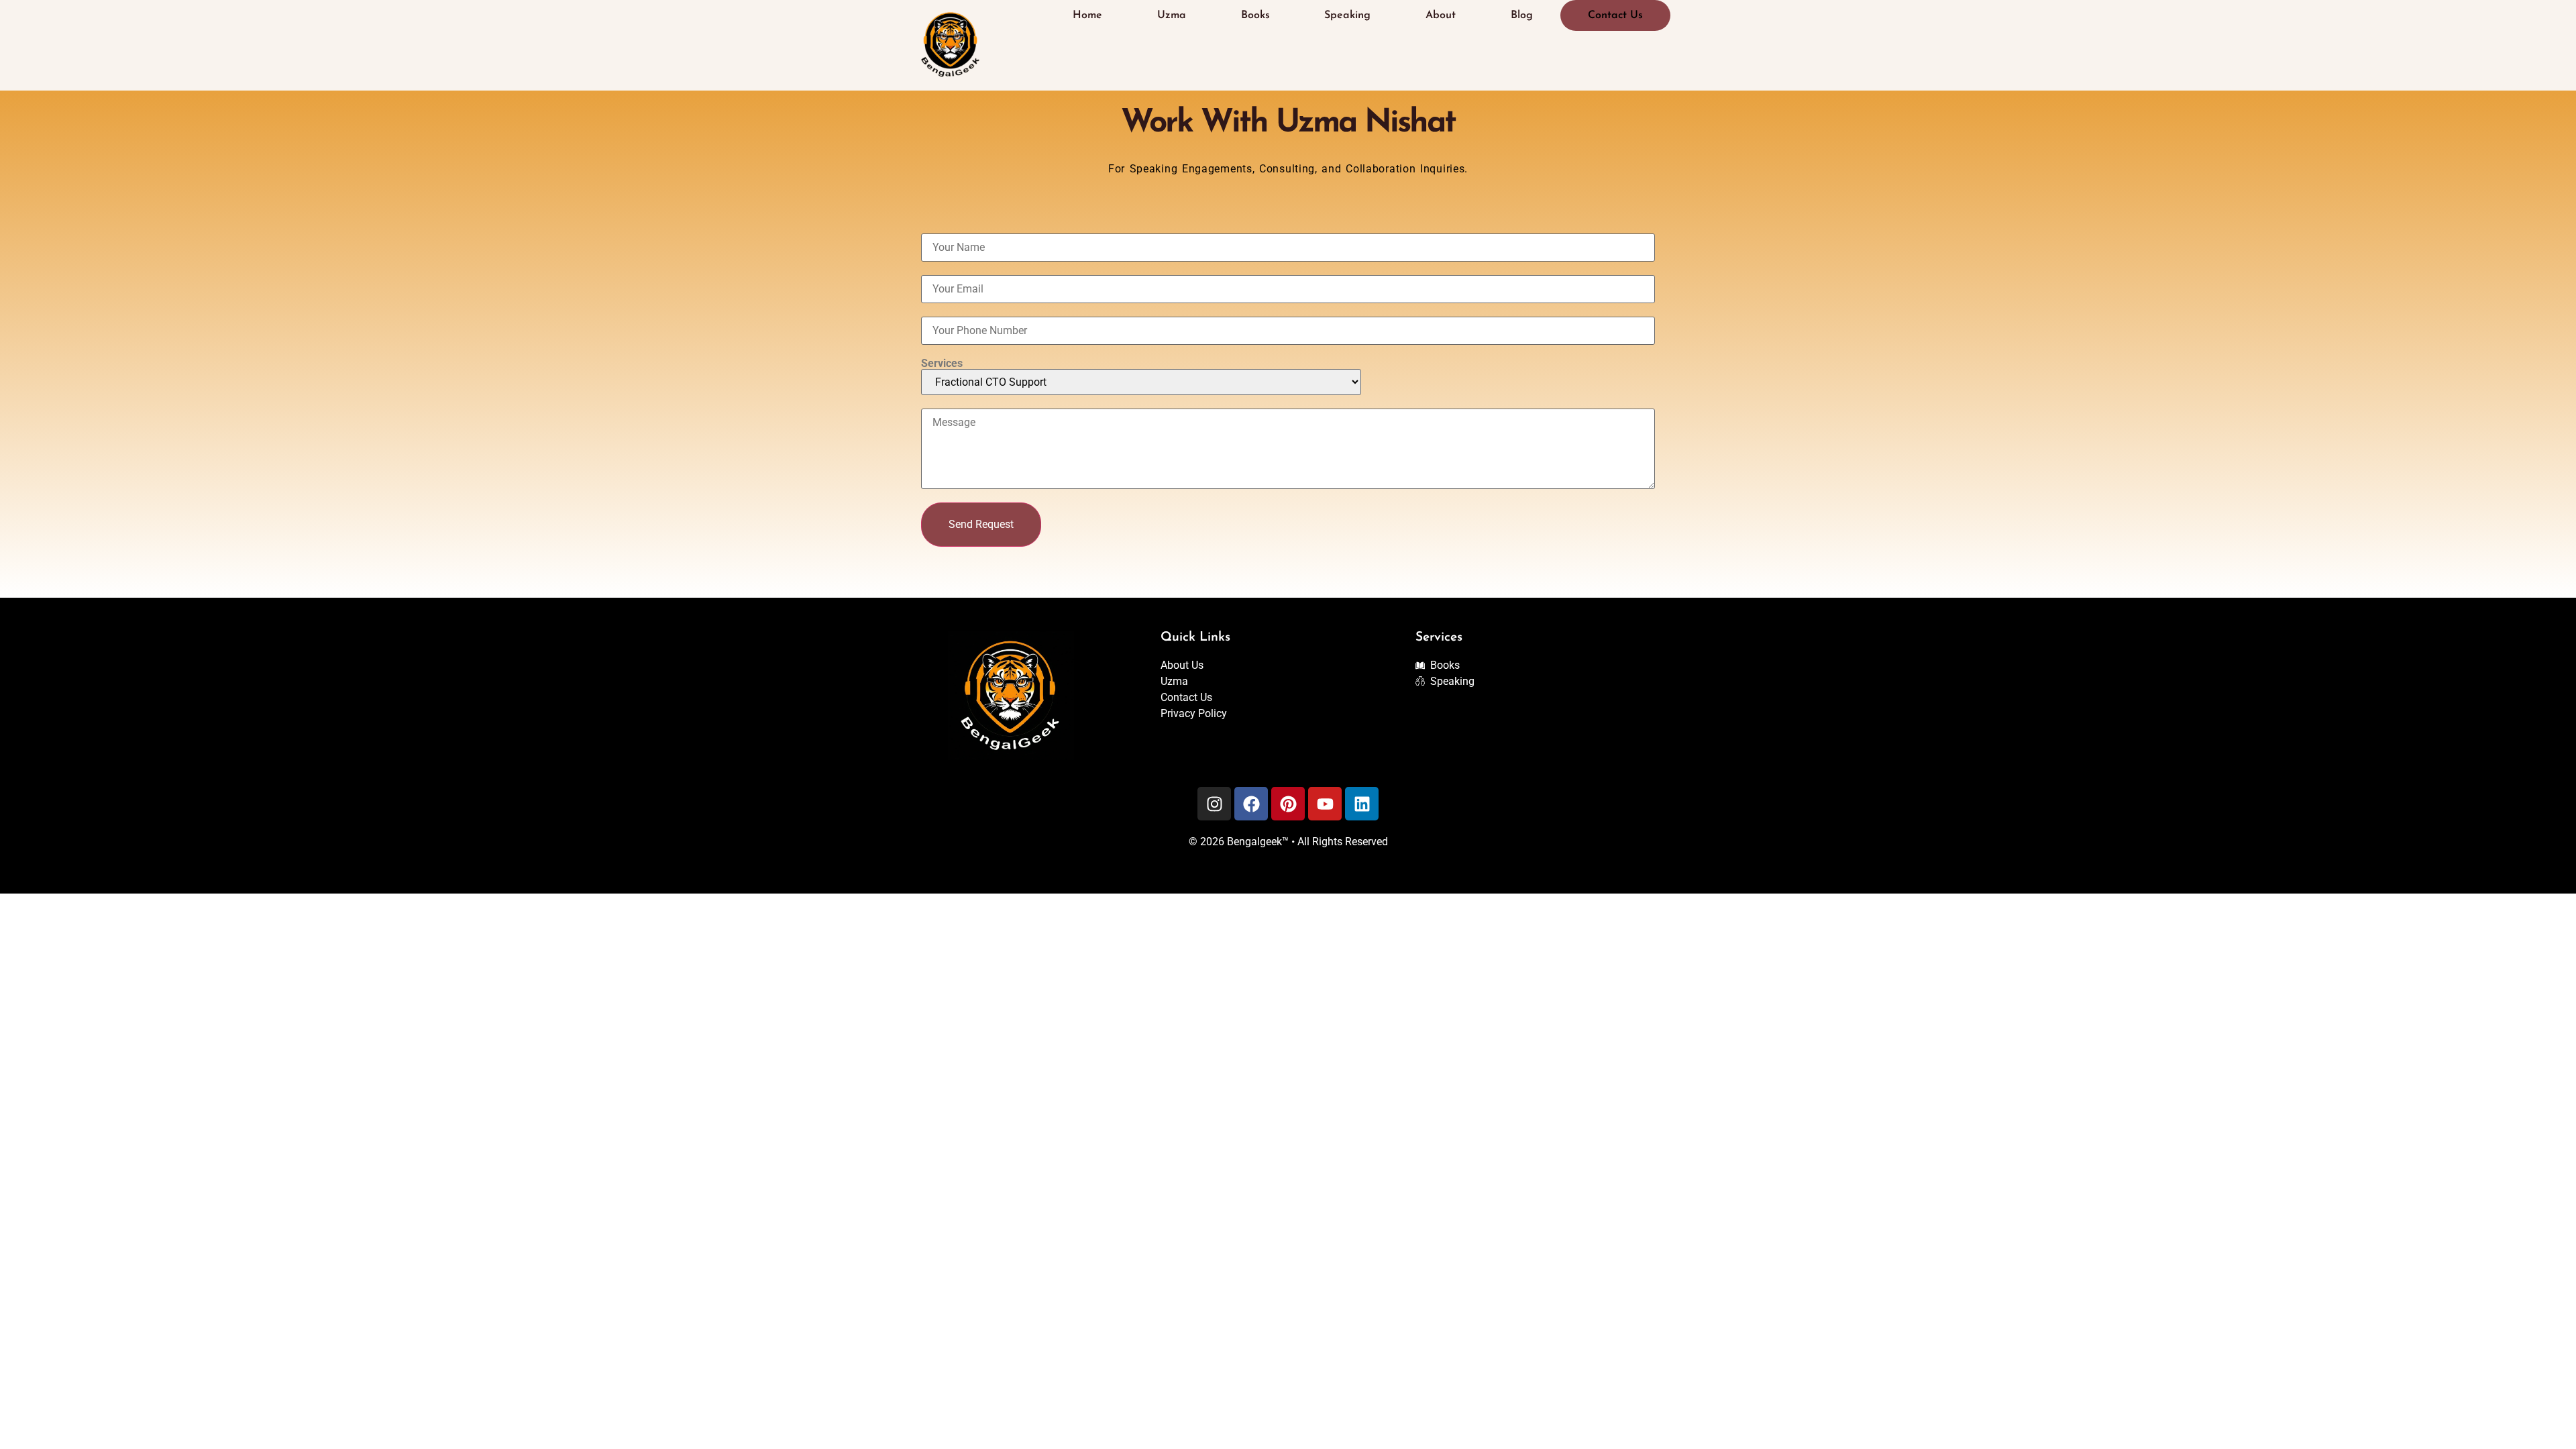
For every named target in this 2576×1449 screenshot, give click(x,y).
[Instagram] (1214, 804)
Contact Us (1615, 15)
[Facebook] (1251, 804)
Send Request (981, 524)
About (1441, 15)
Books (1255, 15)
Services (942, 364)
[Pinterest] (1288, 804)
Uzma (1172, 15)
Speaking (1347, 15)
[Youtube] (1325, 804)
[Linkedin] (1362, 804)
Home (1087, 15)
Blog (1522, 15)
